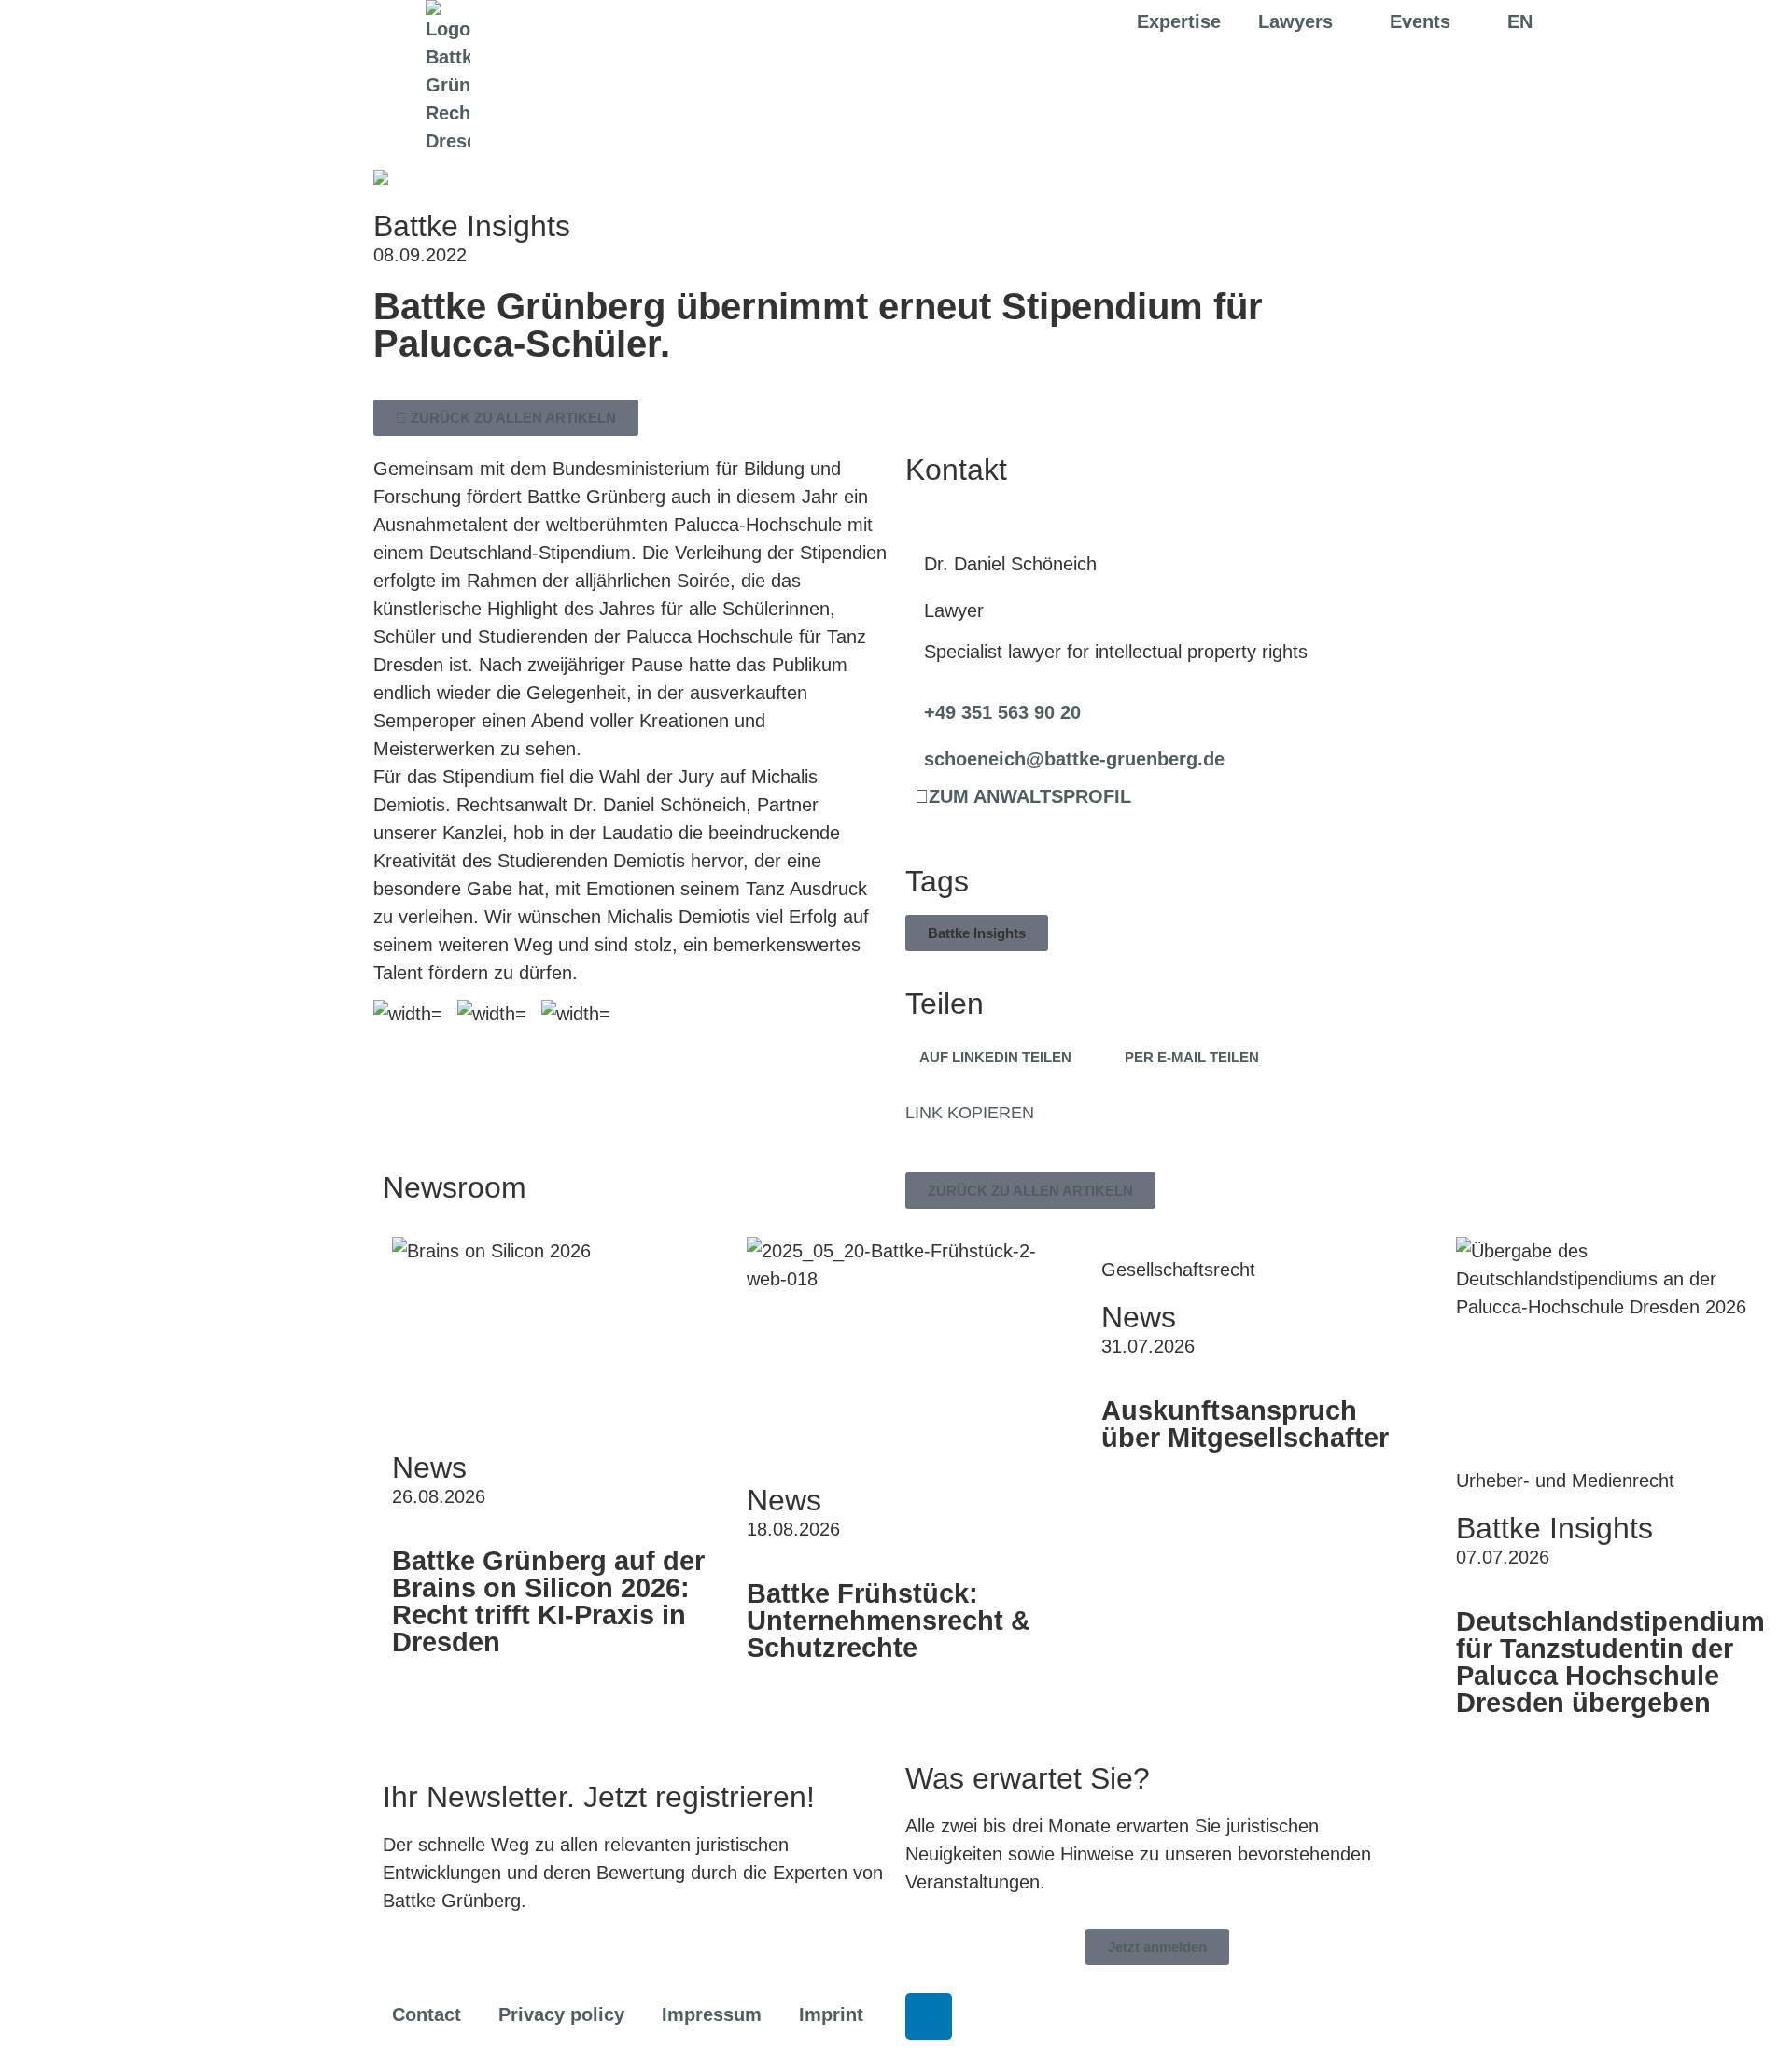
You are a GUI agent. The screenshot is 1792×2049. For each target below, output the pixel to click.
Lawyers (1295, 21)
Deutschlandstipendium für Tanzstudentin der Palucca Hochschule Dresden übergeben (1610, 1662)
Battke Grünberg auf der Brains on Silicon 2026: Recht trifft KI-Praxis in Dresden (548, 1601)
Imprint (831, 2014)
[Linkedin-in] (929, 2016)
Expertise (1179, 21)
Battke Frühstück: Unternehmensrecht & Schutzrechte (889, 1621)
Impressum (712, 2014)
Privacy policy (561, 2014)
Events (1420, 21)
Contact (427, 2014)
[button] (977, 933)
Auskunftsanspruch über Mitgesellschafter (1245, 1424)
